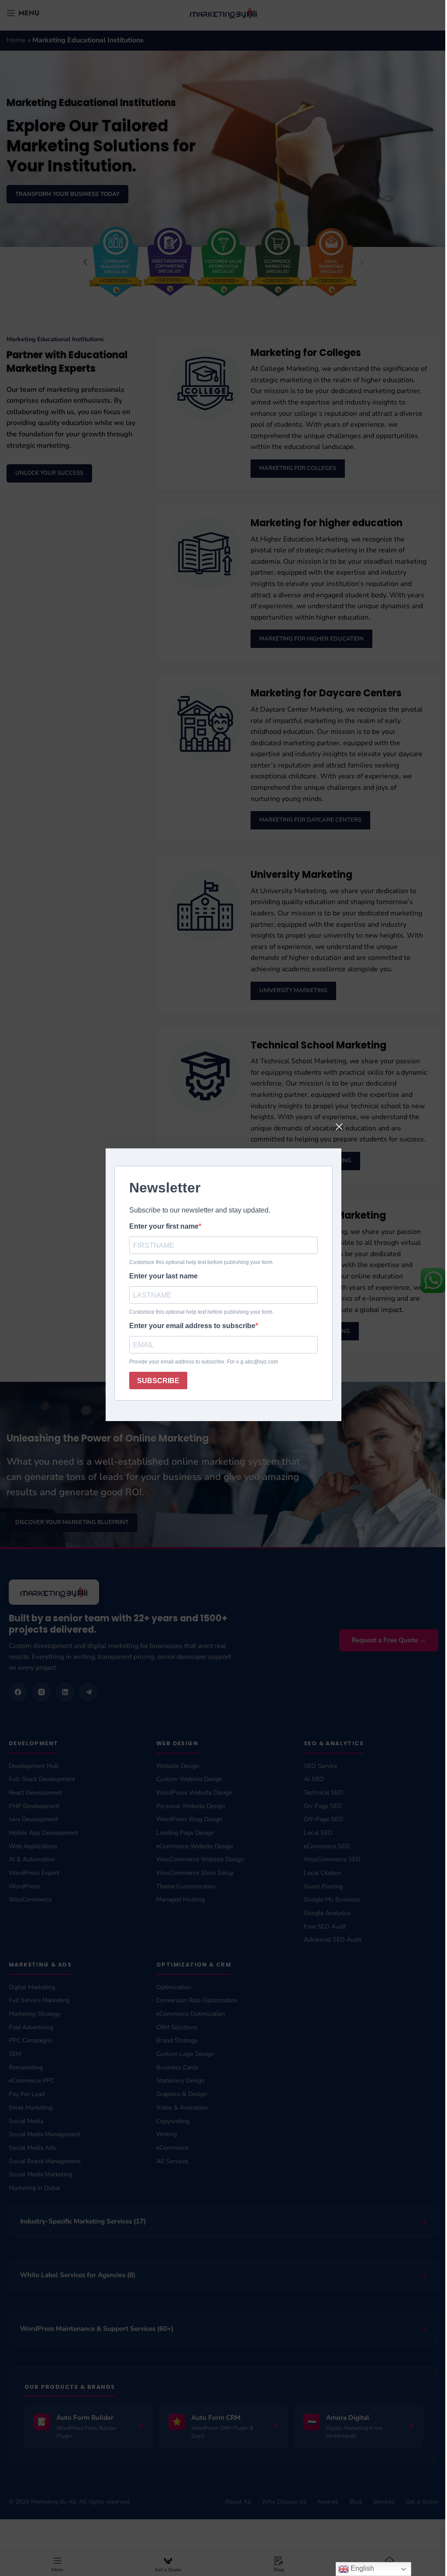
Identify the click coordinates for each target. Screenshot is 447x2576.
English (355, 2568)
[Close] (339, 1127)
